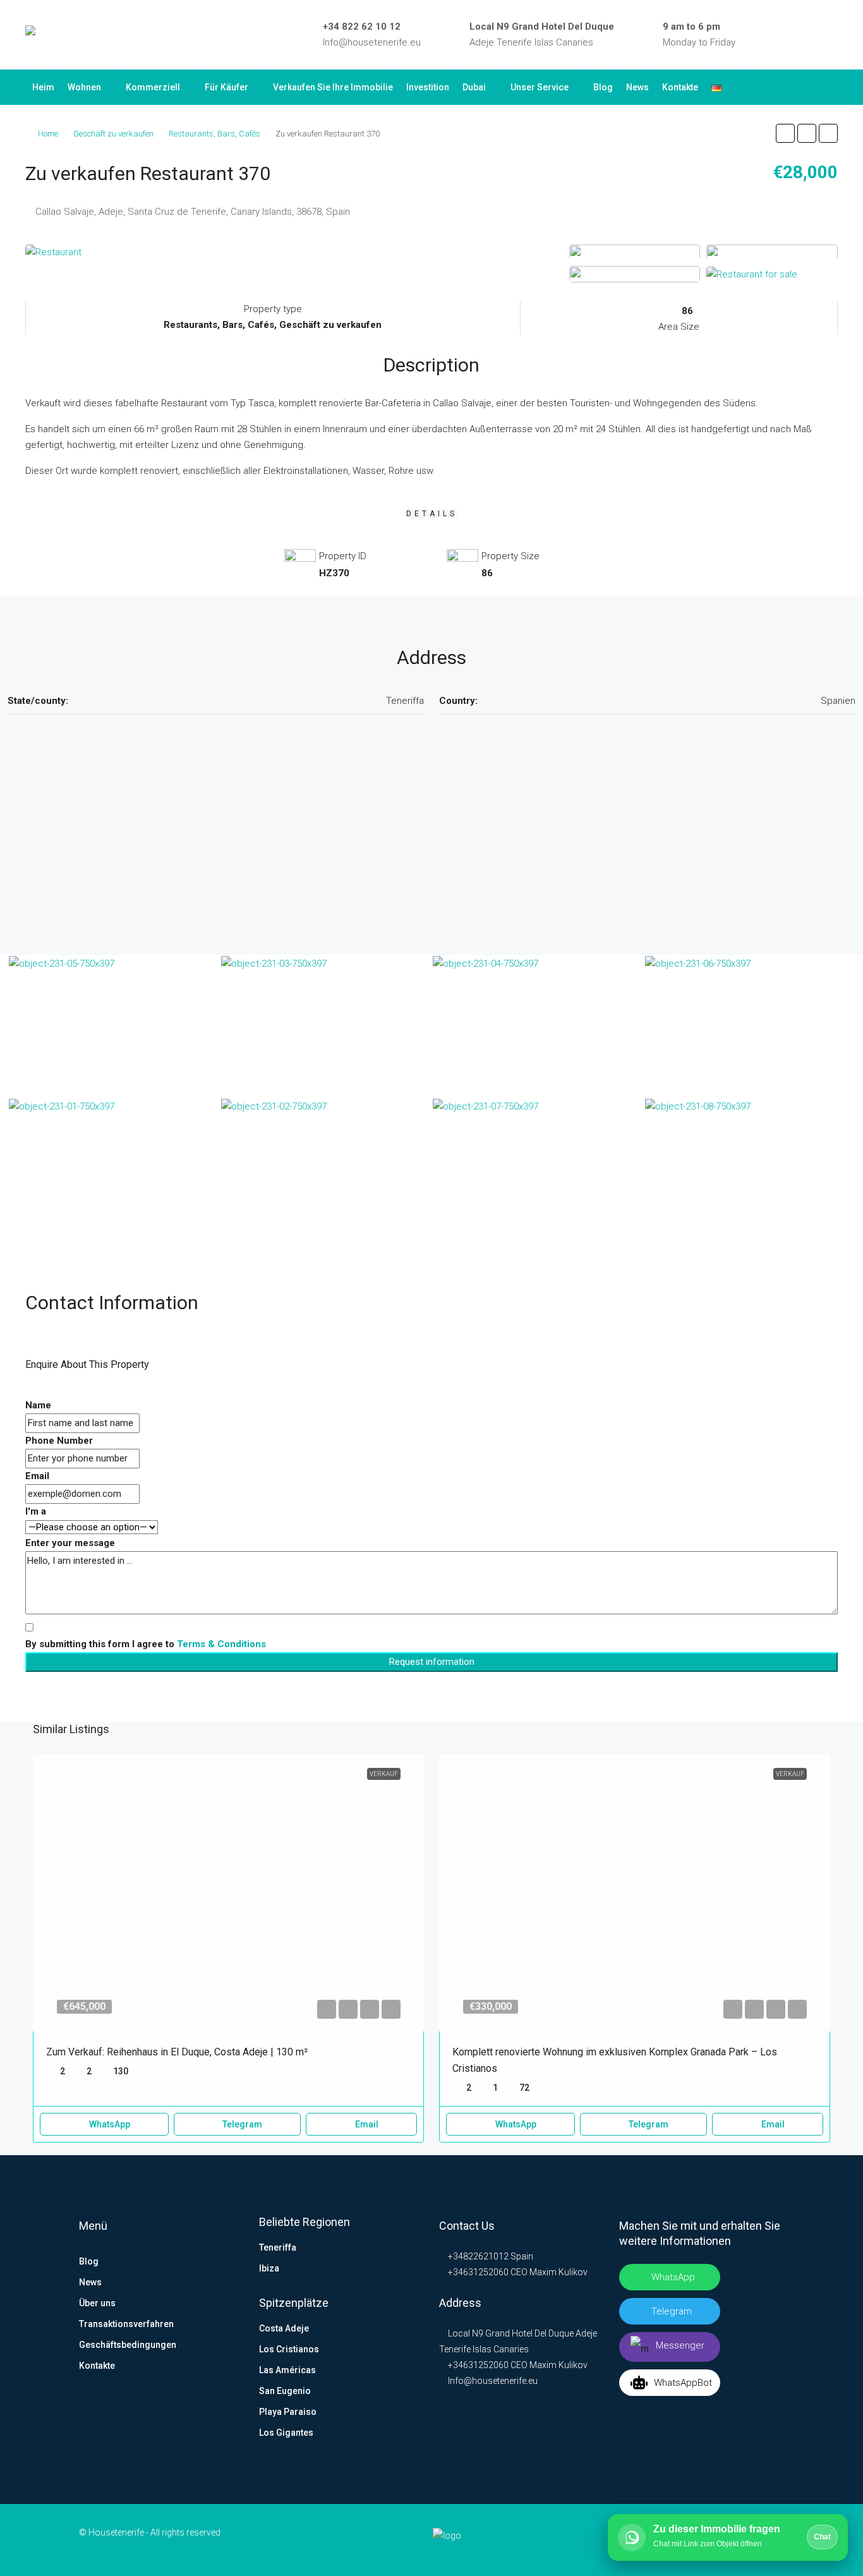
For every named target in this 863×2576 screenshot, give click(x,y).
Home (48, 134)
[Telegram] (814, 35)
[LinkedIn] (778, 35)
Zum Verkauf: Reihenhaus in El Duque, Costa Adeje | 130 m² (177, 2052)
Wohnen (84, 87)
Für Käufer (226, 87)
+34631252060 (477, 2272)
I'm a (36, 1511)
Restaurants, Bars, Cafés (214, 134)
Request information (432, 1662)
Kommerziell (153, 87)
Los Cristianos (289, 2349)
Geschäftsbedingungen (128, 2345)
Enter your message (70, 1543)
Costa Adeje (284, 2328)
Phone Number (59, 1441)
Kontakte (680, 87)
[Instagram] (796, 35)
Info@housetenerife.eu (372, 42)
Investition (428, 87)
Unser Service (540, 87)
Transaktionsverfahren (126, 2324)
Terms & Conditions (221, 1644)
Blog (603, 87)
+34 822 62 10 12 (362, 27)
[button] (785, 133)
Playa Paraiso (288, 2412)
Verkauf (384, 1774)
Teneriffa (278, 2247)
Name (38, 1405)
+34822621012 (477, 2256)
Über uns (97, 2303)
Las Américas (287, 2370)
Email (37, 1476)
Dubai (474, 87)
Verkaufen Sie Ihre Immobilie (333, 87)
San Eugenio (285, 2391)
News (637, 87)
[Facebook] (759, 35)
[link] (229, 1893)
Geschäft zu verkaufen (113, 134)
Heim (43, 87)
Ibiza (269, 2268)
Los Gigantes (286, 2433)
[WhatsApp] (833, 35)
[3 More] (752, 274)
